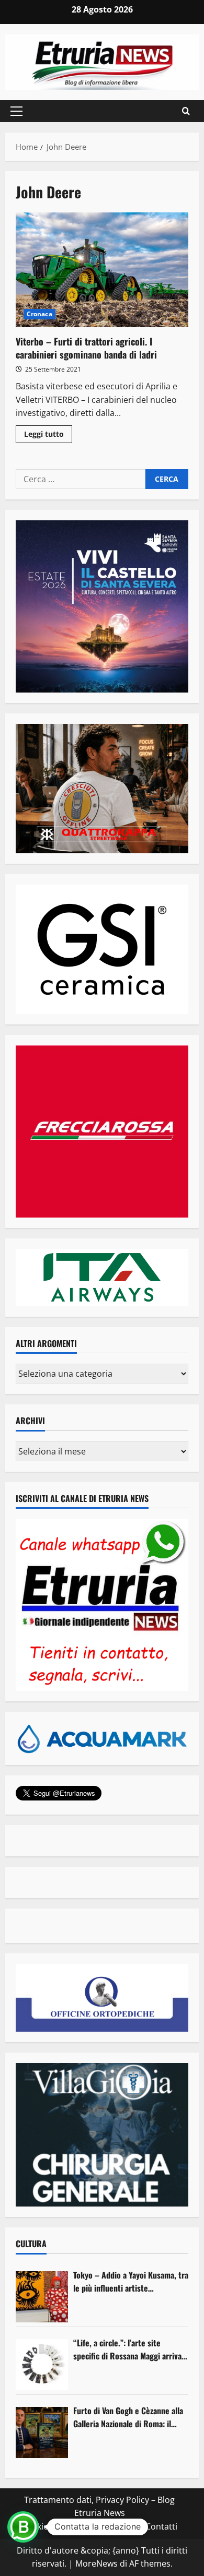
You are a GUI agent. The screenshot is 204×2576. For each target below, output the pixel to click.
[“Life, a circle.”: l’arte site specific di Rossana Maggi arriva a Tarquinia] (42, 2365)
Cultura (31, 2244)
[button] (16, 111)
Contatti (161, 2526)
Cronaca (39, 314)
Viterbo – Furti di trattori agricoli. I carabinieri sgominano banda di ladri (102, 270)
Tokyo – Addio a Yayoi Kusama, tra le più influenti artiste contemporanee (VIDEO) (131, 2282)
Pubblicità (118, 2526)
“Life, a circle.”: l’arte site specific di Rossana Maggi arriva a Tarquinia (130, 2350)
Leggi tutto (48, 436)
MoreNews (97, 2563)
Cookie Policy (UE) (56, 2526)
